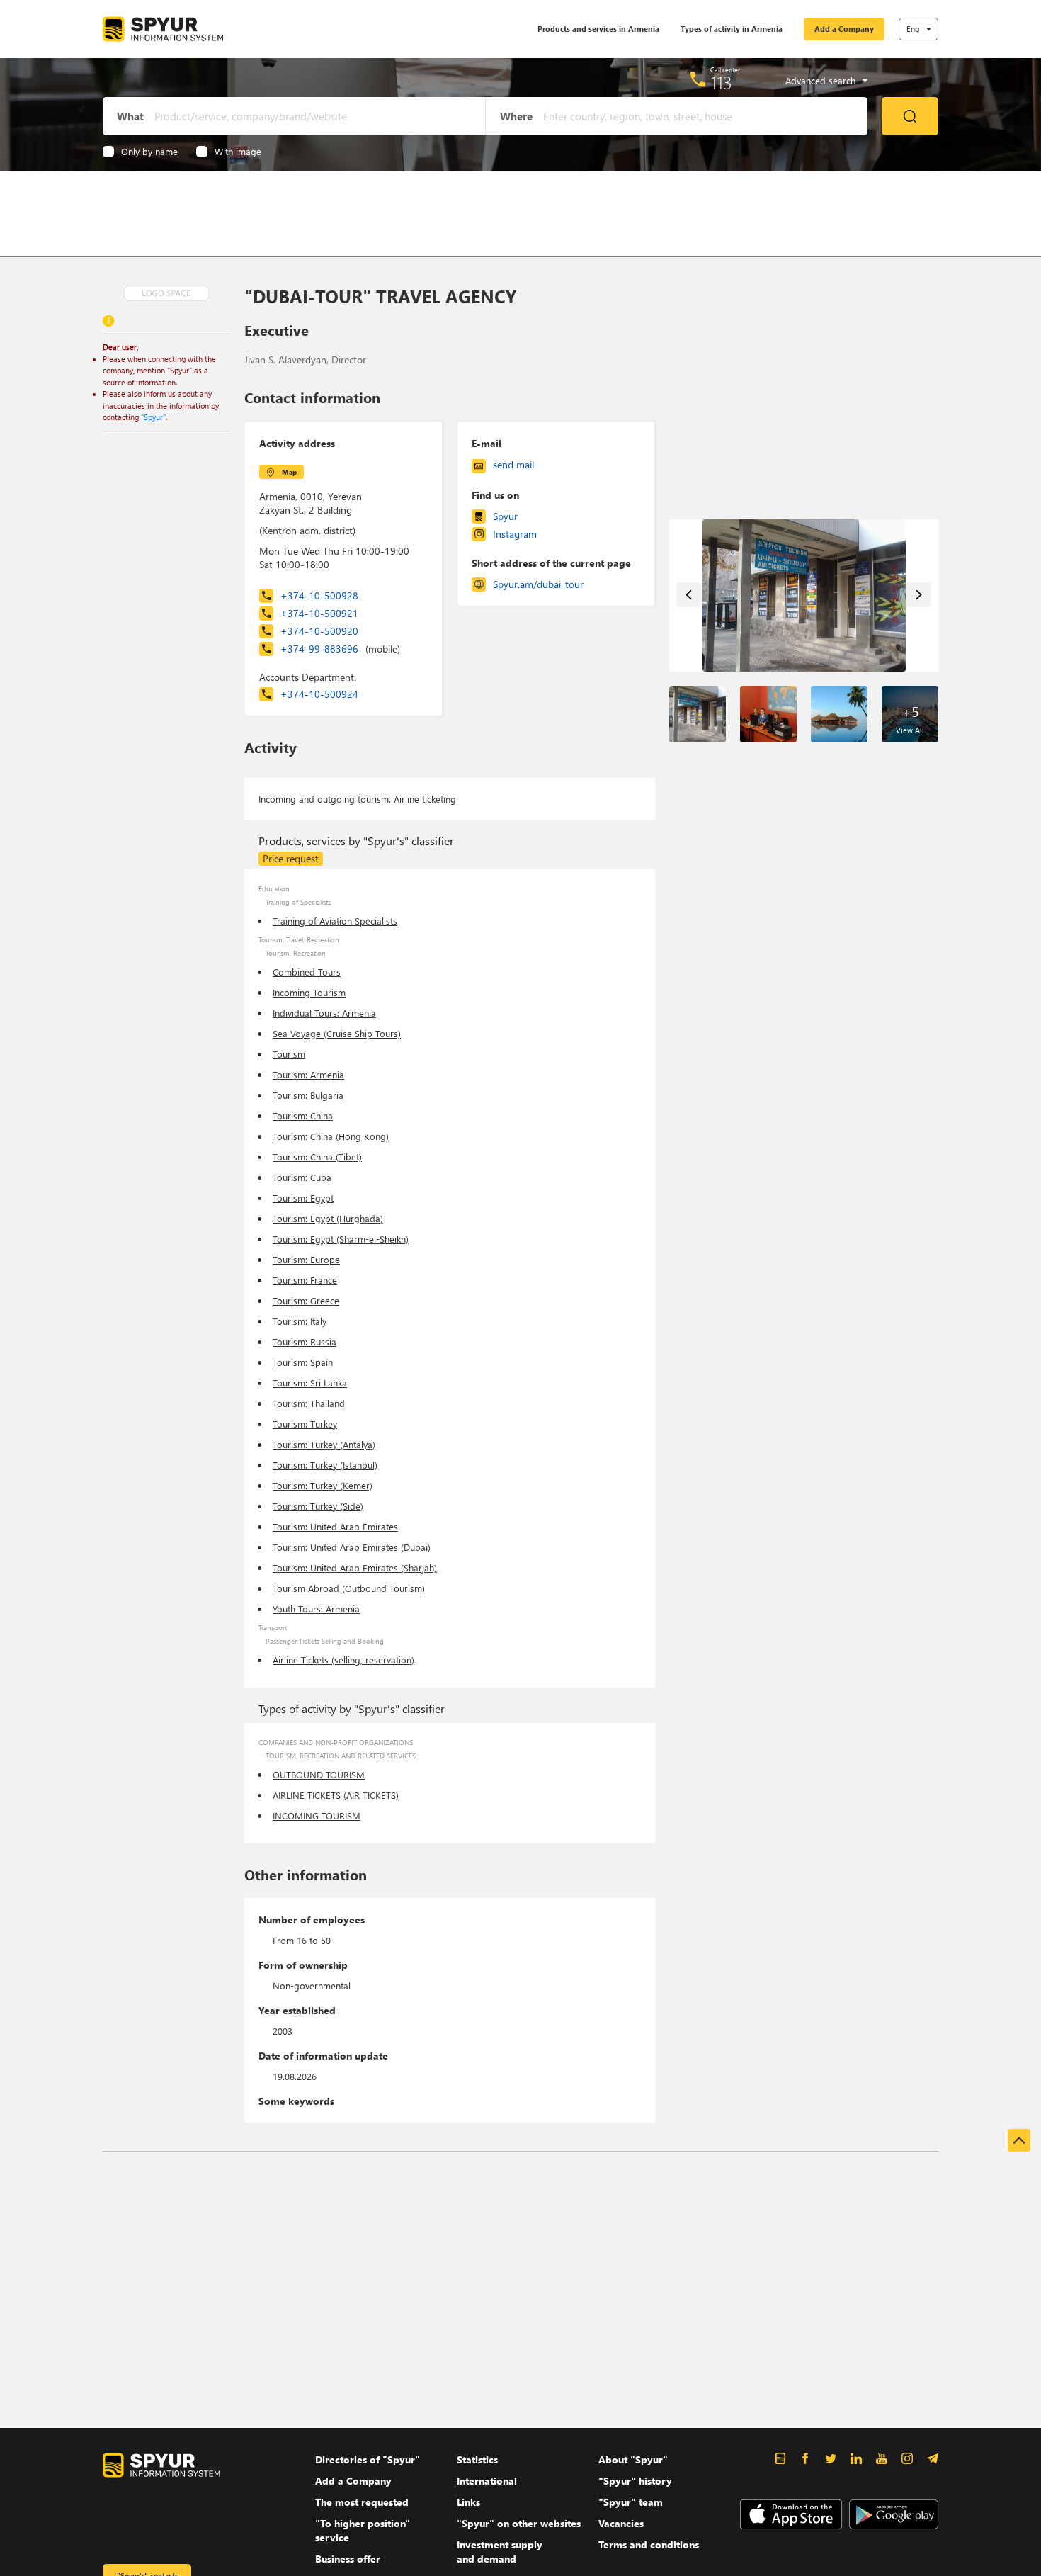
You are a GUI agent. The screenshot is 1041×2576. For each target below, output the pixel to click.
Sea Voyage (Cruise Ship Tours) (337, 1033)
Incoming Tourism (309, 992)
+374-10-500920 (319, 631)
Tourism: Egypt (303, 1198)
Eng (913, 29)
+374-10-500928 (319, 595)
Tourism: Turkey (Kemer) (323, 1485)
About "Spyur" (633, 2459)
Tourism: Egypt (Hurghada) (328, 1218)
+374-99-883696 (340, 649)
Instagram (515, 534)
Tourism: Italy (300, 1321)
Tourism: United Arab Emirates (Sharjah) (355, 1567)
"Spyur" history (635, 2481)
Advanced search (820, 81)
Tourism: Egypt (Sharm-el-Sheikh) (341, 1239)
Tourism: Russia (305, 1341)
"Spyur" (153, 417)
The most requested (362, 2502)
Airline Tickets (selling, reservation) (343, 1660)
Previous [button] (689, 595)
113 (721, 82)
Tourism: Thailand (309, 1403)
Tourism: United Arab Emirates (335, 1526)
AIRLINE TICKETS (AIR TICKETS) (336, 1795)
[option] (804, 595)
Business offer (348, 2559)
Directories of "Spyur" (368, 2459)
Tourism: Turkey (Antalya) (324, 1444)
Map (289, 472)
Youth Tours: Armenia (316, 1609)
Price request (291, 858)
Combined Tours (307, 972)
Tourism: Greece (306, 1300)
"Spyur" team (631, 2502)
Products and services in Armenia (598, 29)
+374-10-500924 (319, 694)
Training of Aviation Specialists (335, 921)
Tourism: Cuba (302, 1177)
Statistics (477, 2459)
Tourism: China (303, 1115)
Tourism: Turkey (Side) (318, 1506)
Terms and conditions (649, 2544)
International (487, 2481)
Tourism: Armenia (308, 1074)
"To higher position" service (363, 2530)
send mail (513, 464)
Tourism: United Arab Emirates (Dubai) (352, 1547)
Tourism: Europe (306, 1259)
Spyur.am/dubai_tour (538, 584)
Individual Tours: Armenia (324, 1013)
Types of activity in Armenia (732, 29)
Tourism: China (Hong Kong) (331, 1136)
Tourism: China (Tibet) (317, 1157)
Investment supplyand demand (500, 2552)
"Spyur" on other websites (519, 2523)
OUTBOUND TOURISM (319, 1774)
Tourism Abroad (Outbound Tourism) (349, 1588)
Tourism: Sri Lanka (310, 1383)
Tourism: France (305, 1280)
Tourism (289, 1054)
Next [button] (919, 595)
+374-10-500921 (319, 613)
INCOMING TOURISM (317, 1815)
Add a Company (844, 29)
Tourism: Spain (303, 1362)
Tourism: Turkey (305, 1424)
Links (468, 2502)
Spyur (505, 516)
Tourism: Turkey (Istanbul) (325, 1465)
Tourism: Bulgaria (308, 1095)
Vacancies (621, 2523)
